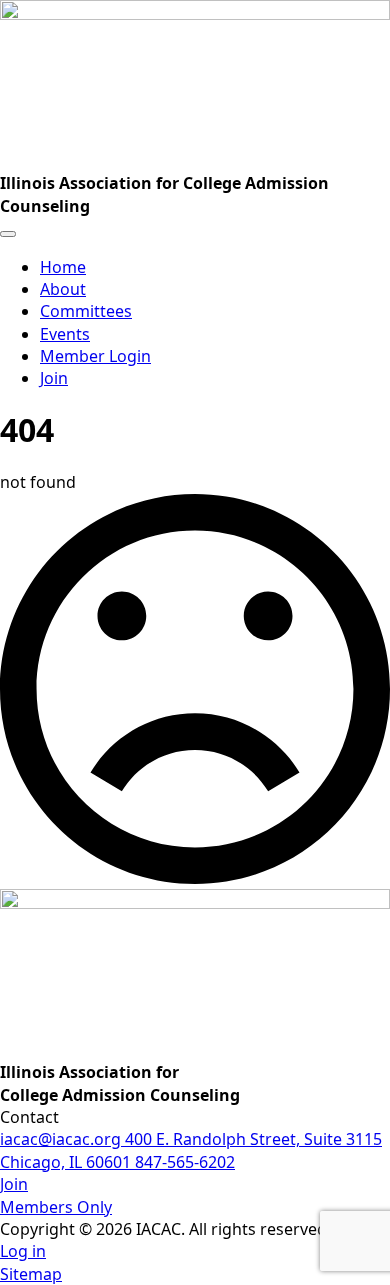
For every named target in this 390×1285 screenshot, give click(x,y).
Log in (23, 1251)
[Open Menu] (8, 234)
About (63, 289)
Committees (86, 311)
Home (63, 267)
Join (54, 378)
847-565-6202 (185, 1162)
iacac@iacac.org (62, 1139)
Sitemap (31, 1274)
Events (65, 334)
